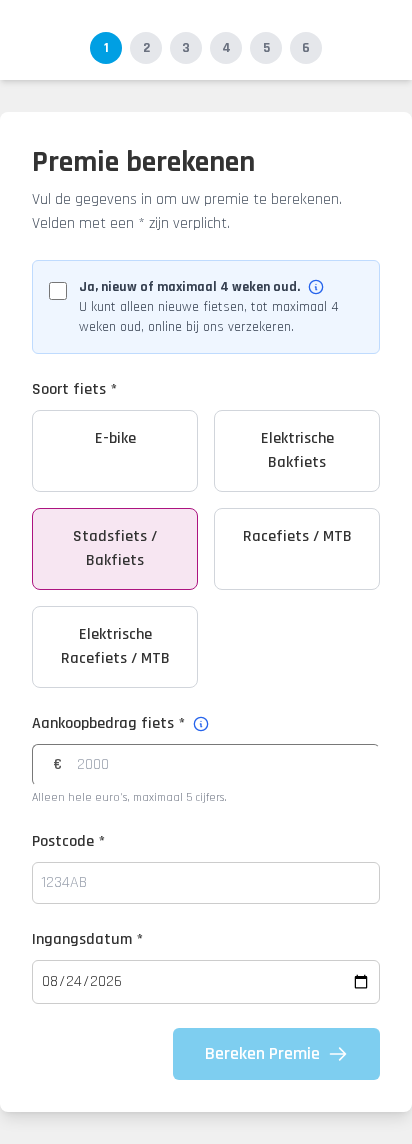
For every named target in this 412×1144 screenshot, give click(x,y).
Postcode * (68, 841)
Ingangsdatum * (87, 939)
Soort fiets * (74, 389)
